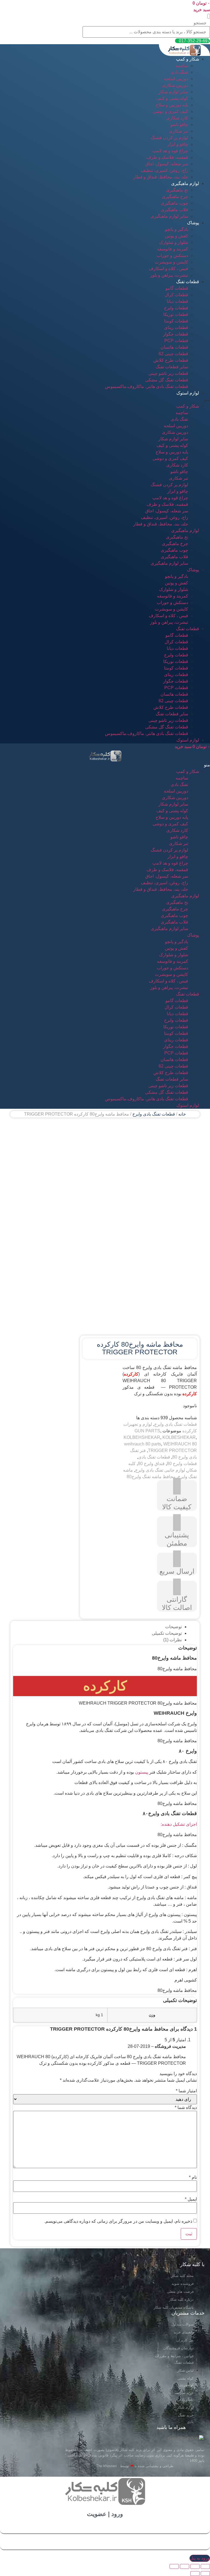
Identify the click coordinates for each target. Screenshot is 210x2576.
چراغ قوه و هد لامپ (170, 151)
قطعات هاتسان (174, 347)
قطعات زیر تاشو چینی (168, 373)
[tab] (99, 1627)
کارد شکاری (177, 118)
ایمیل (191, 2199)
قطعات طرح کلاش (171, 360)
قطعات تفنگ (188, 282)
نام (193, 2177)
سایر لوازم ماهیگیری (169, 216)
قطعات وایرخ (176, 308)
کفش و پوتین (177, 236)
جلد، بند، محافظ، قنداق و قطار (161, 177)
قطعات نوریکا (176, 314)
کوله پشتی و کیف (172, 98)
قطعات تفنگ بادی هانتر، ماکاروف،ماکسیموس (147, 386)
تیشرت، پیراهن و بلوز (169, 275)
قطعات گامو (177, 288)
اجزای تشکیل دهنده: (179, 1824)
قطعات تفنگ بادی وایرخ (154, 1114)
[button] (209, 16)
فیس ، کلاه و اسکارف (168, 269)
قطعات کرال (176, 295)
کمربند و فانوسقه (173, 249)
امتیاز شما (186, 2091)
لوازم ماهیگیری (185, 183)
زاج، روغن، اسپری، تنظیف (164, 170)
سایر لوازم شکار (173, 92)
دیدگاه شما (186, 2108)
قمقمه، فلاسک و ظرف (167, 157)
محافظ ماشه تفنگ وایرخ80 (151, 1477)
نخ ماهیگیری (177, 190)
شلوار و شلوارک (174, 242)
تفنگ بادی (179, 72)
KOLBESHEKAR (179, 1437)
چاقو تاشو (179, 125)
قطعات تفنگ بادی (154, 1457)
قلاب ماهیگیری (174, 210)
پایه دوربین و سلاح (172, 105)
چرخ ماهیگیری (175, 197)
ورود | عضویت (105, 2514)
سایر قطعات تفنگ (172, 367)
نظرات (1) (173, 1640)
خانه (182, 1114)
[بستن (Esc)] (205, 2566)
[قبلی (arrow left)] (205, 2574)
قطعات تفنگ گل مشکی (167, 380)
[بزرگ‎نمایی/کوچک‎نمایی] (174, 2566)
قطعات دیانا (177, 301)
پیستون (142, 1772)
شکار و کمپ (188, 59)
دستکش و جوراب (172, 255)
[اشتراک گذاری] (195, 2566)
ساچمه (182, 66)
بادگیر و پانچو (177, 229)
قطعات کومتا (176, 321)
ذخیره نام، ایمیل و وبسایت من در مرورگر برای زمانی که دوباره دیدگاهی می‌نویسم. (118, 2221)
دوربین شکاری (175, 85)
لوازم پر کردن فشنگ (169, 138)
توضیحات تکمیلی (167, 1633)
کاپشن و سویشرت (171, 262)
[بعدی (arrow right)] (195, 2574)
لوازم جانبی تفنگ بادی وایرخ (160, 1470)
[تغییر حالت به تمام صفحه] (185, 2566)
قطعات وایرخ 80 (182, 1464)
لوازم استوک (188, 393)
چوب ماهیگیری (174, 203)
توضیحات (173, 1627)
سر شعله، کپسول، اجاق (167, 164)
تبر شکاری (179, 131)
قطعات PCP (176, 341)
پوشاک (193, 223)
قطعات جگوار (176, 334)
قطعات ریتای (176, 328)
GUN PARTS (147, 1431)
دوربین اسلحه (176, 79)
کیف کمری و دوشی (170, 111)
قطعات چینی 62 (173, 354)
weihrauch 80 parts (143, 1444)
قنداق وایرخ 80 (151, 1464)
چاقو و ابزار (178, 144)
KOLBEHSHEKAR (142, 1437)
